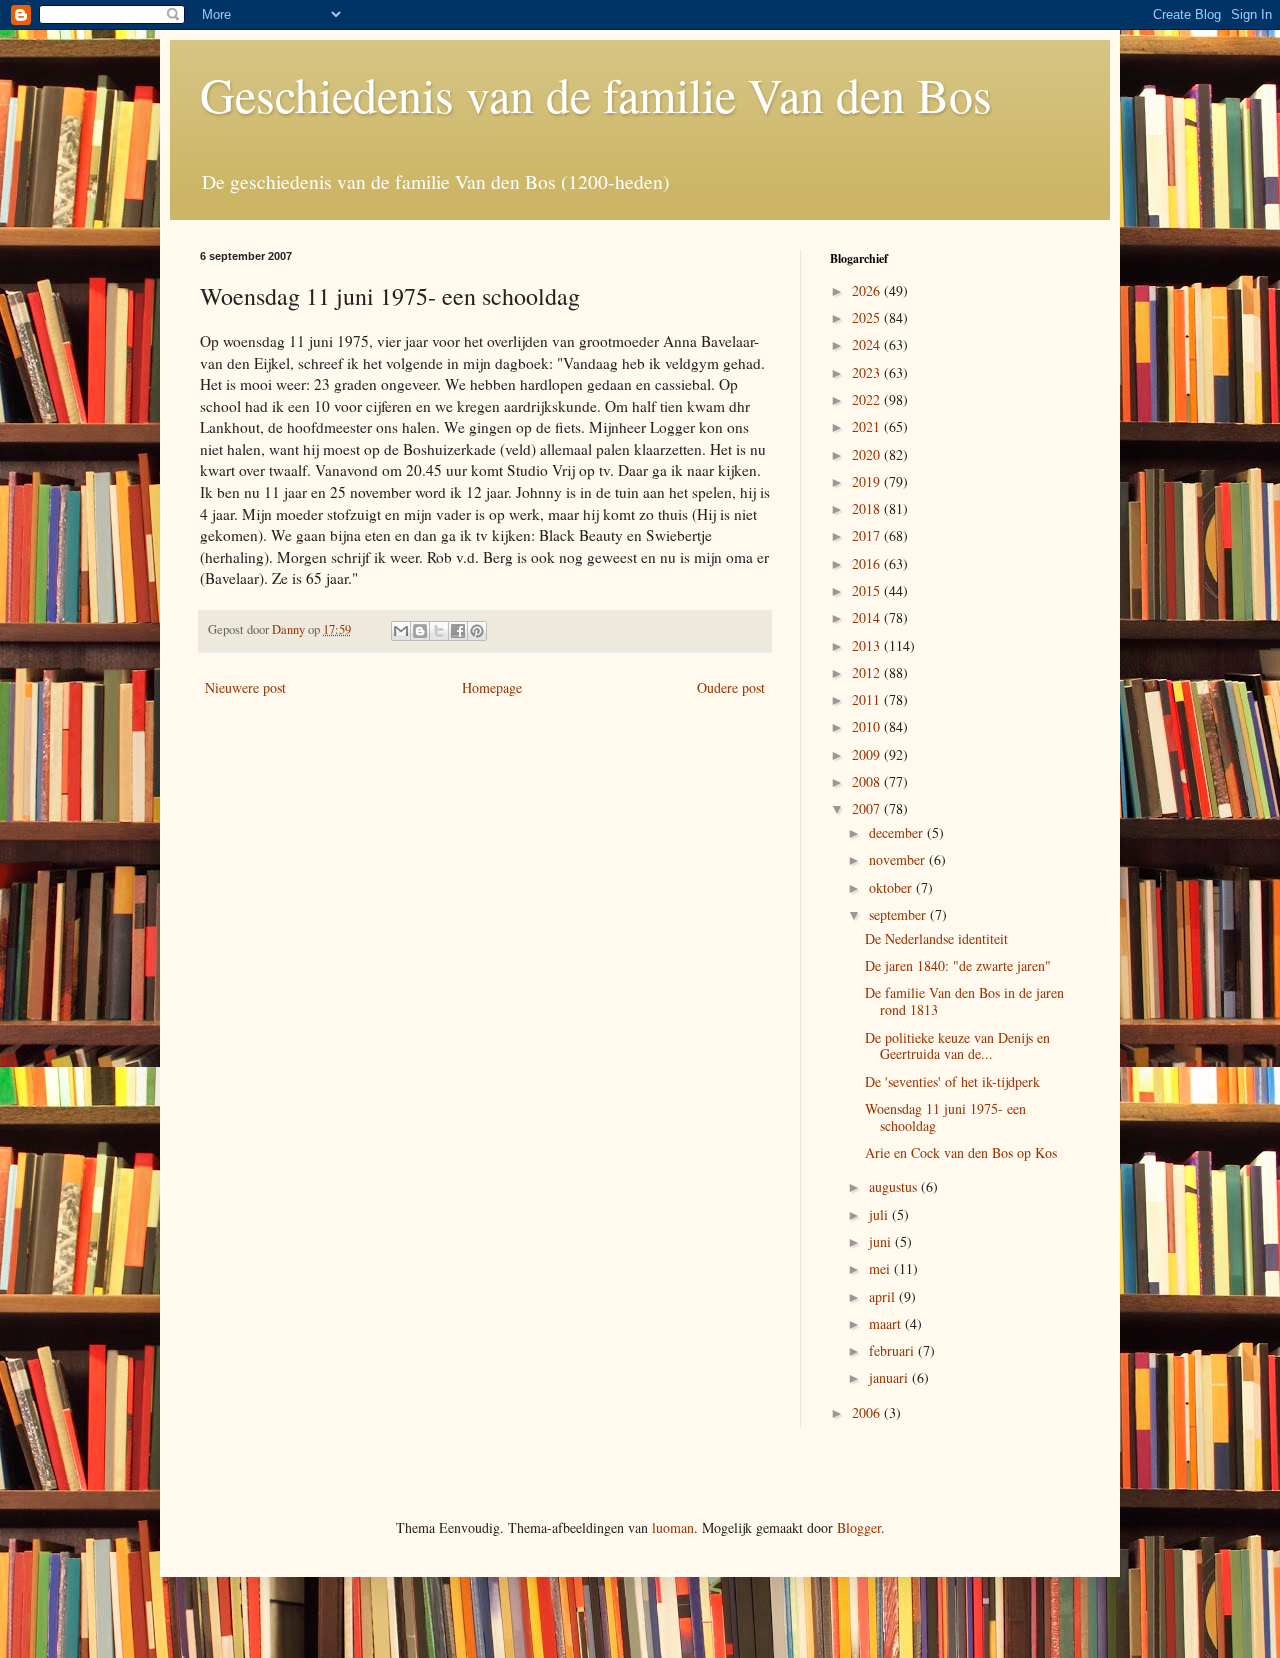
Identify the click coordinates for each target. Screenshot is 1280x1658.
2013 (868, 645)
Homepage (492, 687)
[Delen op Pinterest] (477, 631)
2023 (868, 372)
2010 (868, 726)
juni (882, 1241)
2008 (868, 781)
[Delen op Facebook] (458, 631)
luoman (673, 1527)
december (898, 832)
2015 (868, 590)
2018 (868, 508)
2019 (868, 481)
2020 (868, 454)
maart (887, 1323)
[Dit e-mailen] (401, 631)
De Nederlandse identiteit (936, 938)
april (884, 1296)
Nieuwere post (245, 687)
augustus (895, 1186)
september (899, 914)
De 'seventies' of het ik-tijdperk (952, 1081)
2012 (868, 672)
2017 (868, 535)
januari (890, 1377)
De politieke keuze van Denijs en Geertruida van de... (957, 1046)
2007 (868, 808)
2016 (868, 563)
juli (880, 1214)
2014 (868, 617)
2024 (868, 344)
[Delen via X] (439, 631)
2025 (868, 317)
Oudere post (731, 687)
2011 (868, 699)
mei (881, 1268)
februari (893, 1350)
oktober (892, 887)
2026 (868, 290)
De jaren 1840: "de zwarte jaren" (958, 965)
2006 (868, 1412)
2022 (868, 399)
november (899, 859)
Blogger (859, 1527)
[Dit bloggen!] (420, 631)
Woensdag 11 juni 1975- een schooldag (945, 1117)
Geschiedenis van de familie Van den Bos (596, 94)
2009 (868, 754)
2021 (868, 426)
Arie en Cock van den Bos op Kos (961, 1152)
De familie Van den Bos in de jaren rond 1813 (964, 1001)
